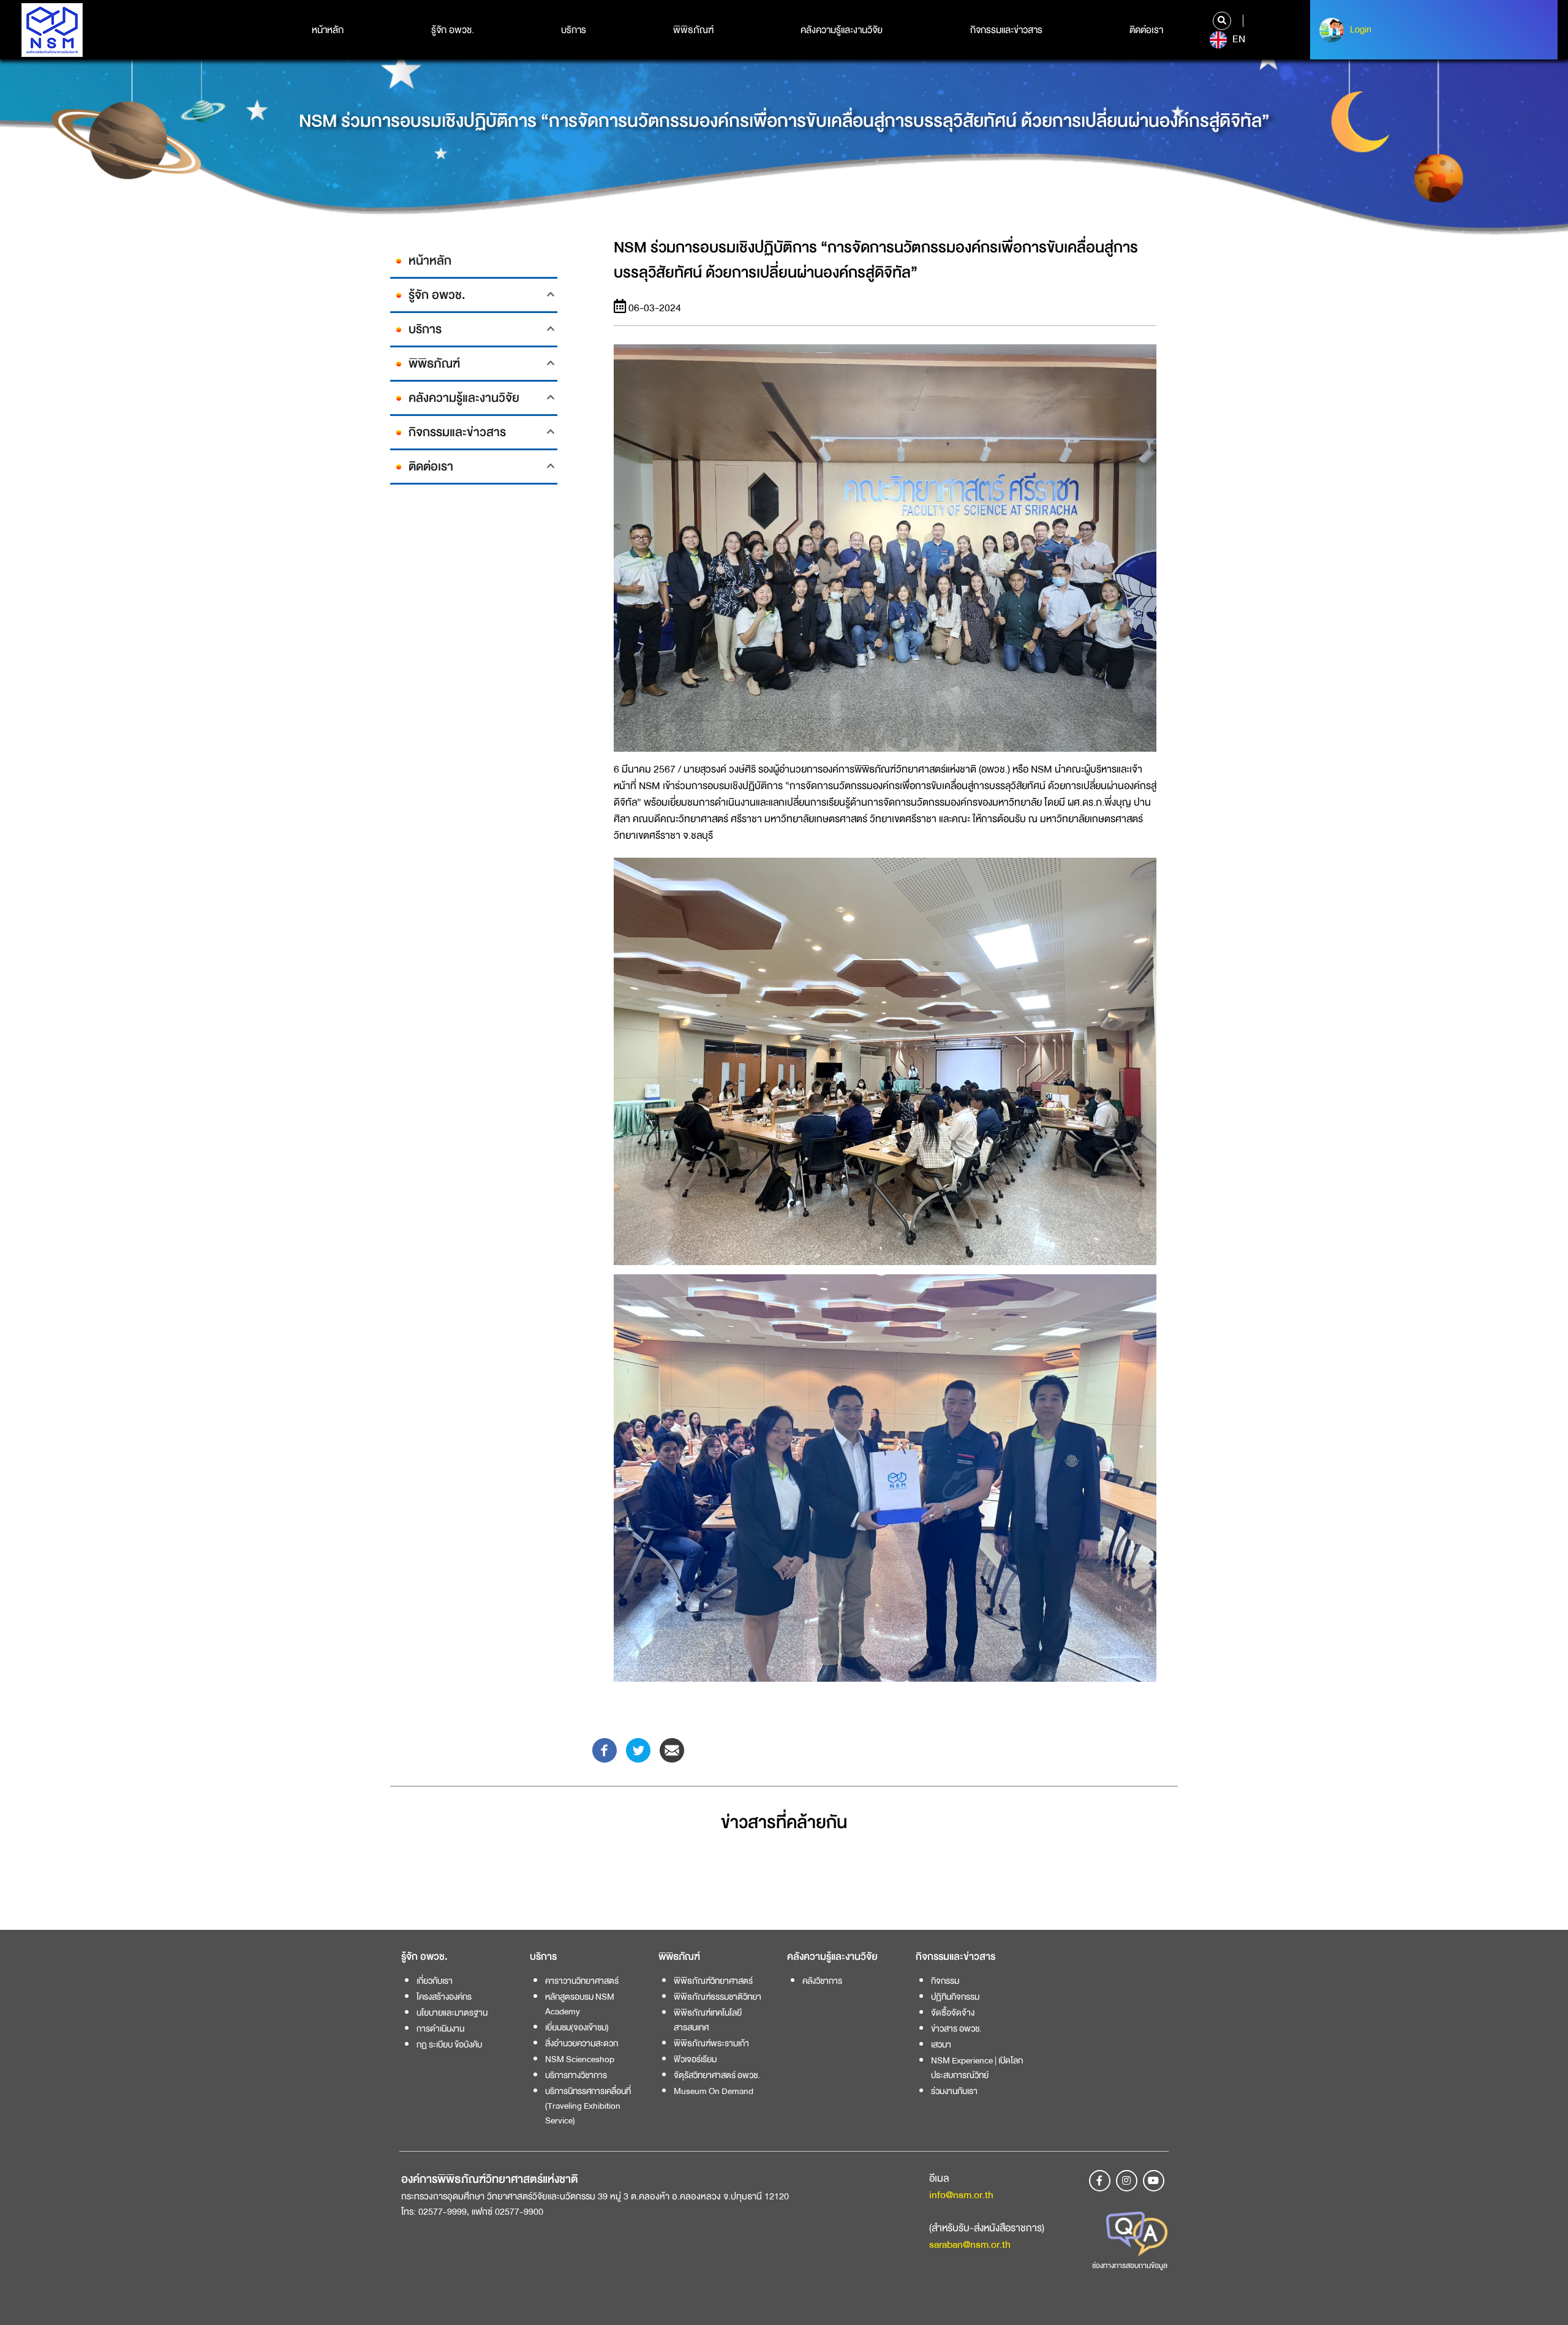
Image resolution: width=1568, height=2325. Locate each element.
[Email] (672, 1749)
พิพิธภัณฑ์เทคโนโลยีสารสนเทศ (708, 2020)
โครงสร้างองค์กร (444, 1997)
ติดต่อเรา (1146, 30)
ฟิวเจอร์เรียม (695, 2059)
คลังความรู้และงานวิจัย (842, 30)
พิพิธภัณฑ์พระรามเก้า (711, 2043)
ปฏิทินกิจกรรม (955, 1997)
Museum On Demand (714, 2091)
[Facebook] (605, 1749)
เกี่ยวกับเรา (435, 1981)
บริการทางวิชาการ (576, 2075)
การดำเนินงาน (440, 2028)
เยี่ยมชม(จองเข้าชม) (577, 2027)
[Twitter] (638, 1749)
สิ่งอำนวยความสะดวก (582, 2043)
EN (1238, 39)
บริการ (574, 30)
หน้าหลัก (328, 30)
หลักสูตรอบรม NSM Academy (580, 2004)
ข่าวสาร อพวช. (956, 2028)
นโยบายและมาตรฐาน (452, 2013)
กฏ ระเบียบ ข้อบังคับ (449, 2044)
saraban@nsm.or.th (970, 2244)
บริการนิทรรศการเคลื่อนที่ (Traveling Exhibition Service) (588, 2106)
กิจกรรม (945, 1981)
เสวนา (941, 2044)
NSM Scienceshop (580, 2059)
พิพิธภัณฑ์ (693, 30)
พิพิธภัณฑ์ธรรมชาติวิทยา (718, 1997)
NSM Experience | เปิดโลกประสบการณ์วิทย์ (977, 2068)
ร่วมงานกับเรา (954, 2091)
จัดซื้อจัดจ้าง (953, 2013)
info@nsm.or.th (961, 2195)
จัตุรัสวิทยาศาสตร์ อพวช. (717, 2075)
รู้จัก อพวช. (453, 30)
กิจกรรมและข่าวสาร (1006, 30)
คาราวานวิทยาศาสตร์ (582, 1981)
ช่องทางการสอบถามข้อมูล (1130, 2266)
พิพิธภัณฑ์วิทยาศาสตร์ (713, 1981)
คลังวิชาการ (822, 1981)
